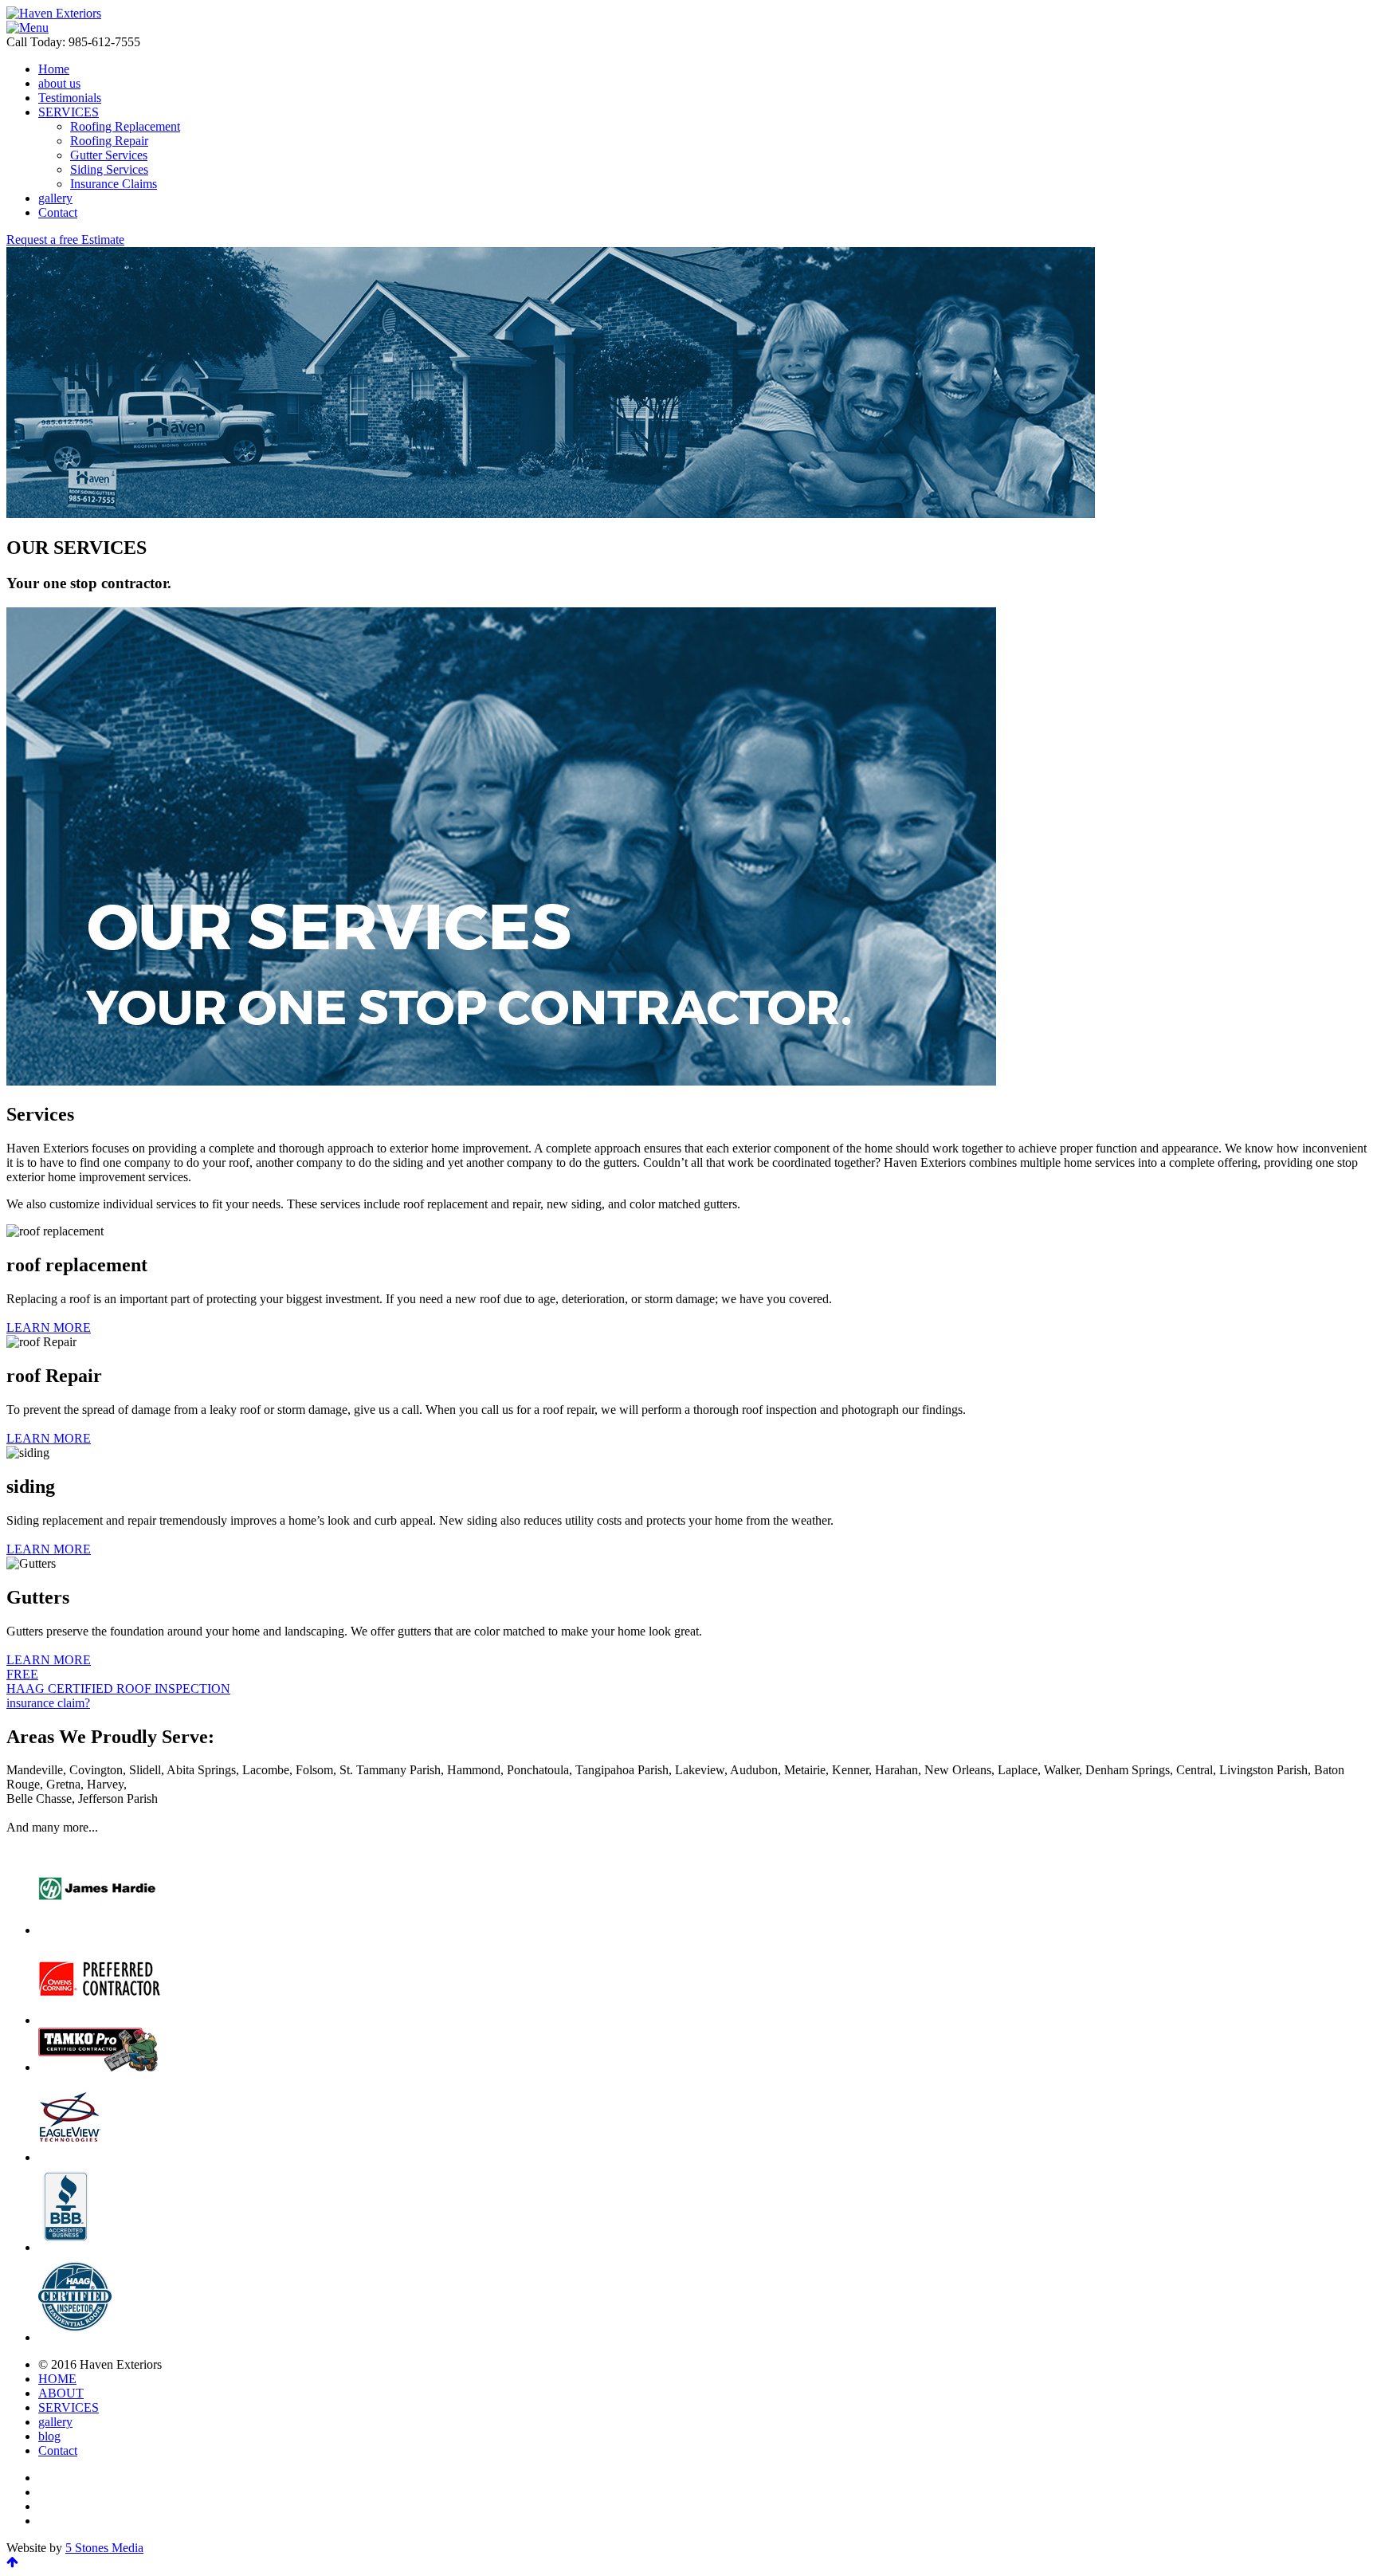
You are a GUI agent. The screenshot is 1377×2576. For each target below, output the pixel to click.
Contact (58, 2450)
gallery (55, 2422)
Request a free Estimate (65, 240)
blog (49, 2436)
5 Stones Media (104, 2548)
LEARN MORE (49, 1327)
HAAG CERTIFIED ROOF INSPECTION (118, 1681)
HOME (57, 2379)
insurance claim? (48, 1703)
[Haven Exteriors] (54, 13)
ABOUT (61, 2393)
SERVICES (69, 2407)
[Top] (12, 2562)
